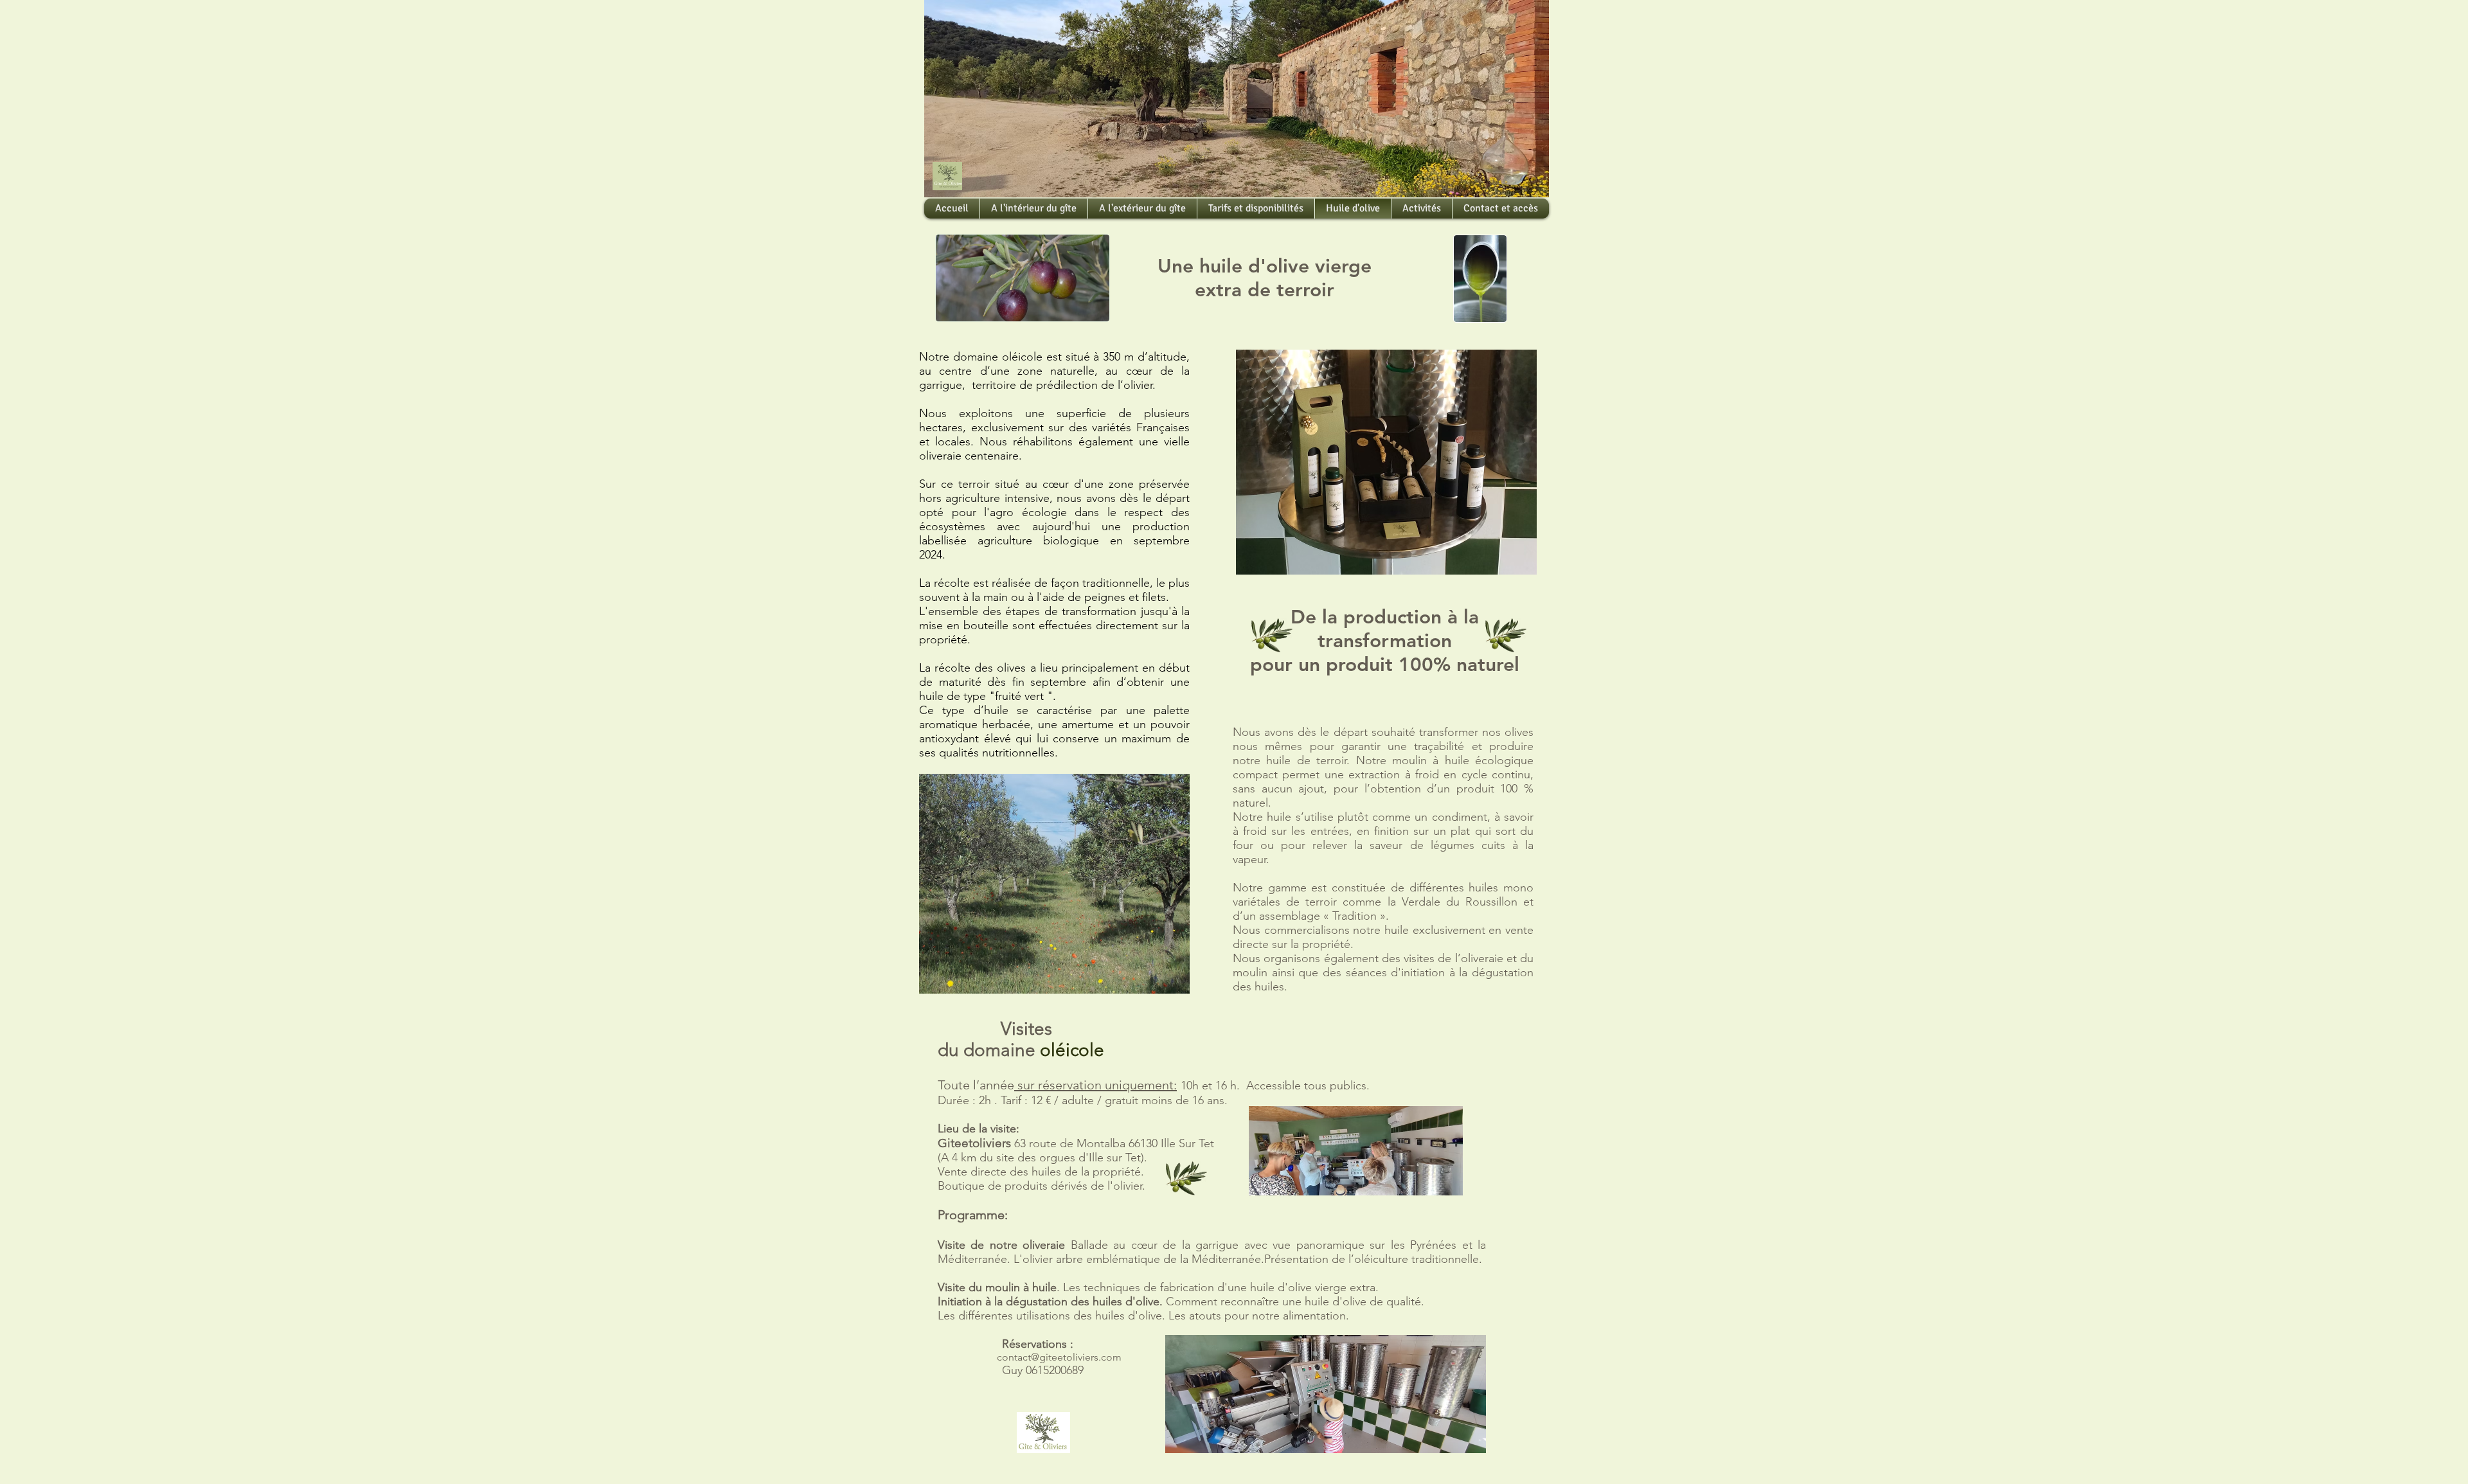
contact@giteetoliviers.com (1059, 1357)
